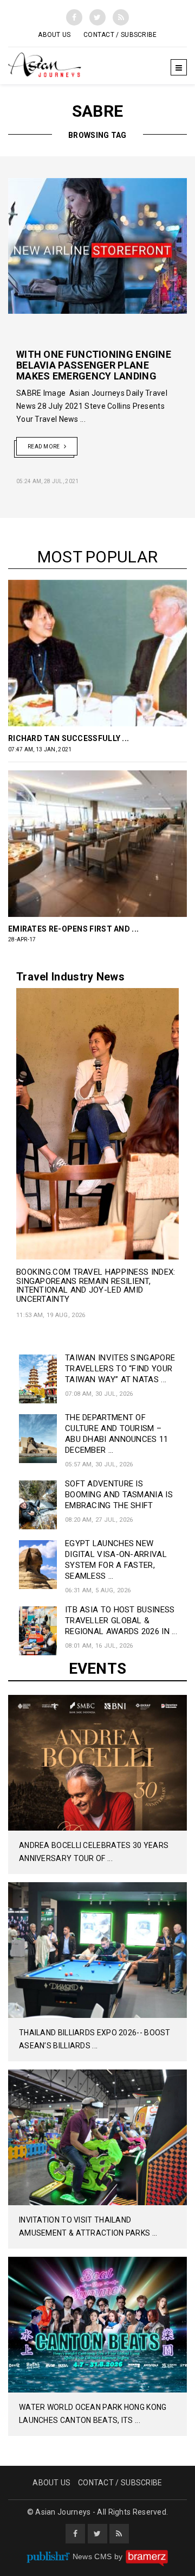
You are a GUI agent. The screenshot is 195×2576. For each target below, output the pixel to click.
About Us (54, 35)
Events (98, 1669)
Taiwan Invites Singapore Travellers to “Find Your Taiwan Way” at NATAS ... (120, 1369)
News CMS (93, 2556)
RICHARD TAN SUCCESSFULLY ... (69, 738)
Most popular (98, 557)
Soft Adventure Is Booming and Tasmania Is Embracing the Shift (119, 1495)
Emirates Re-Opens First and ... (73, 929)
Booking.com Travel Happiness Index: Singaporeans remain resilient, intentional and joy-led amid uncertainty (96, 1286)
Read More (44, 447)
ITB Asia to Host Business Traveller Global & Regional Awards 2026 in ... (121, 1621)
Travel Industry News (70, 977)
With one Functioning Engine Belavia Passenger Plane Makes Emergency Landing (94, 365)
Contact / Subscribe (120, 35)
